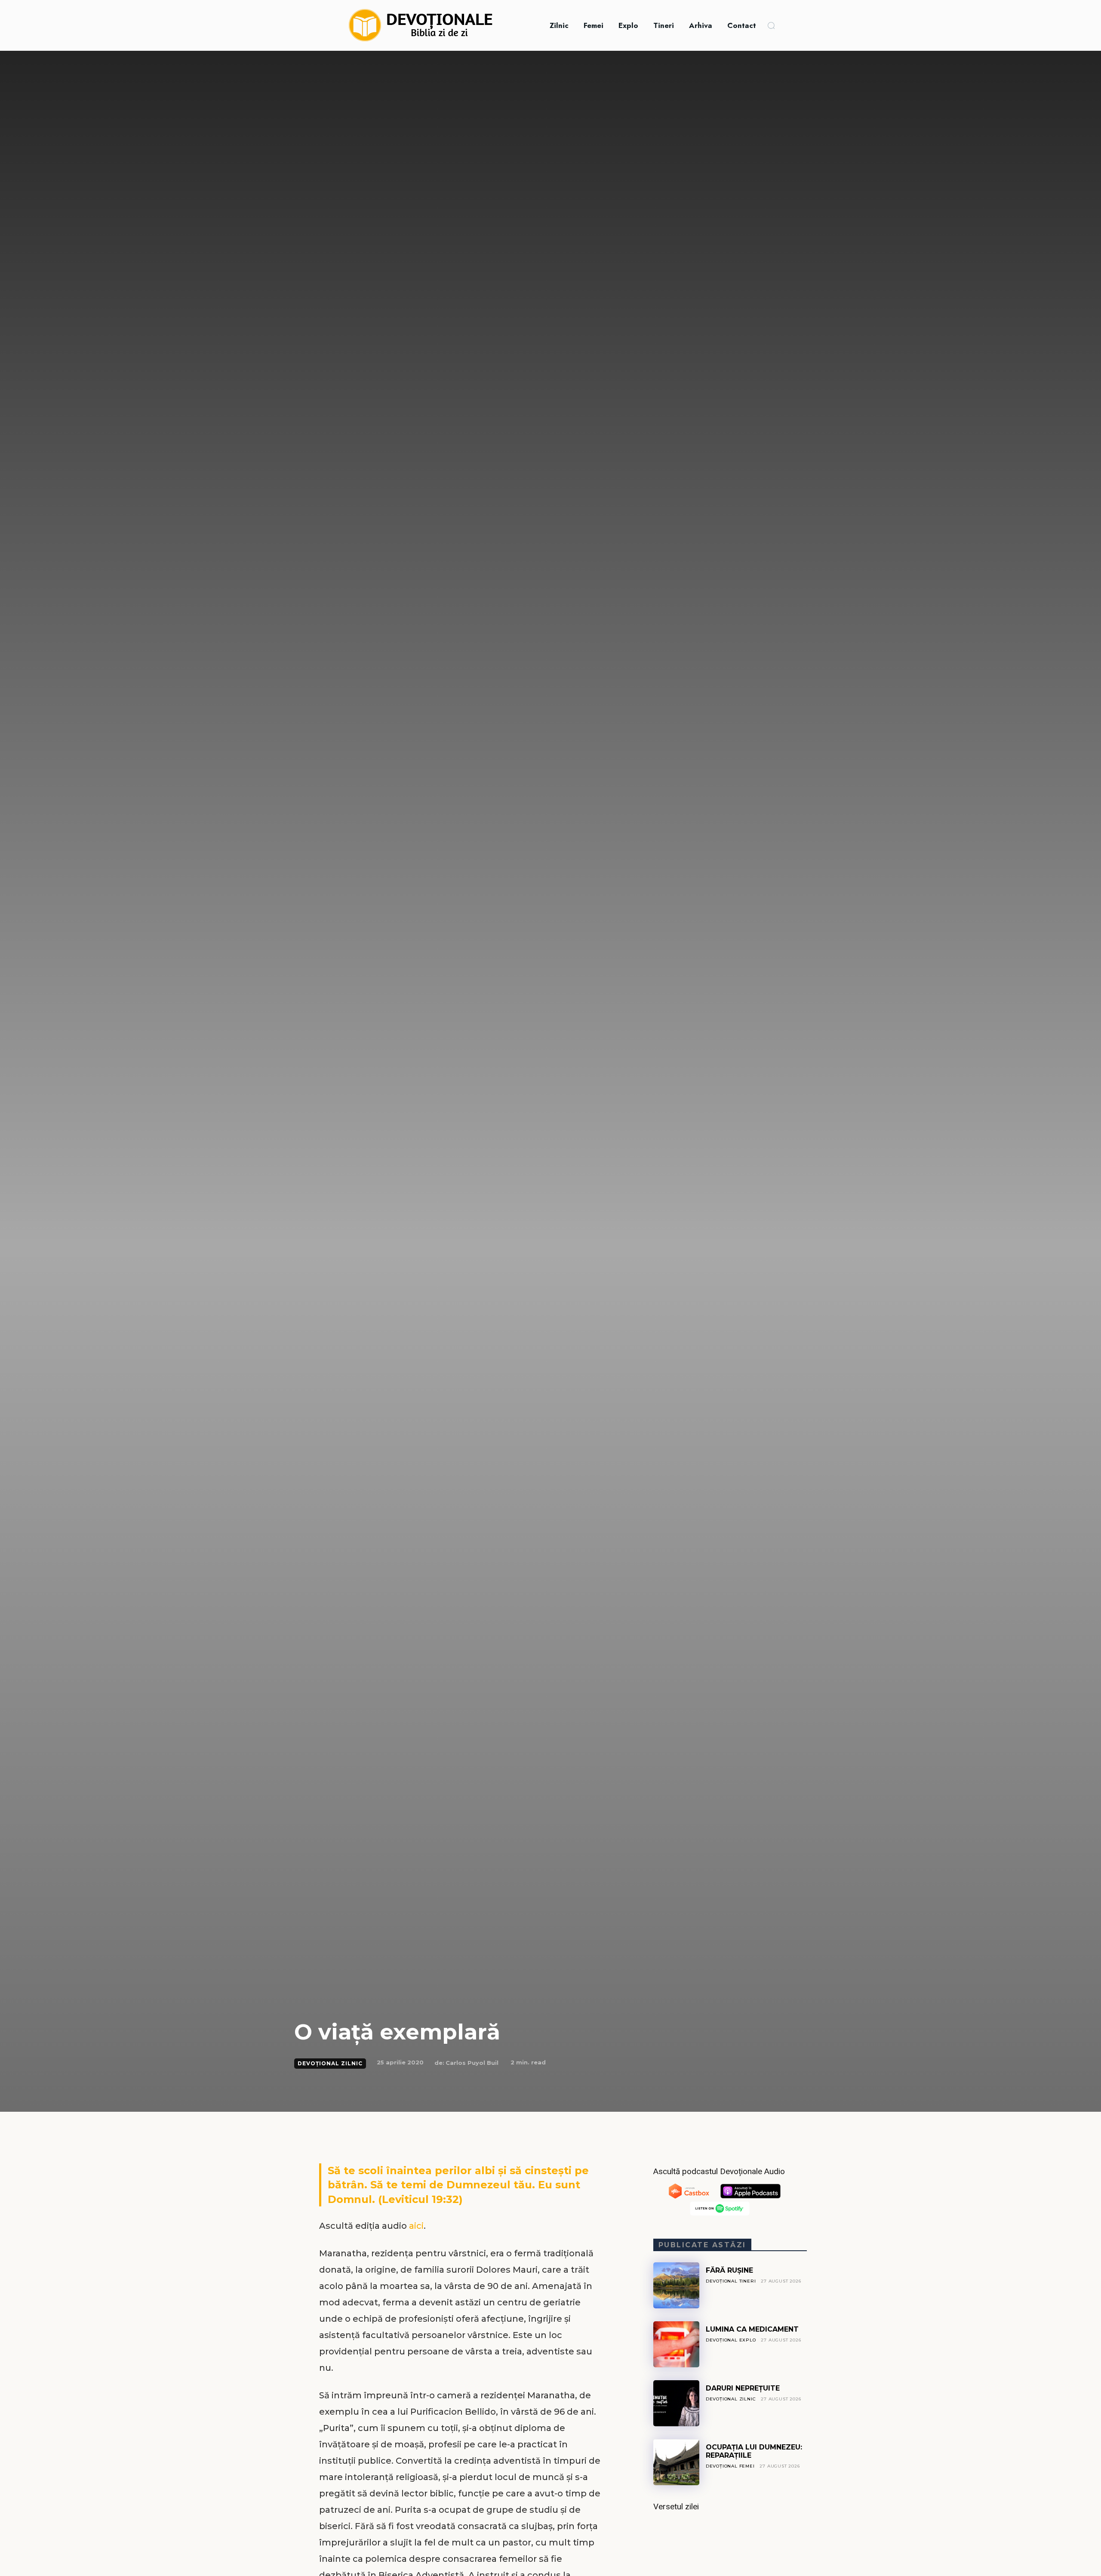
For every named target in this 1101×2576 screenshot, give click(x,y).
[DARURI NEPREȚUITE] (676, 2403)
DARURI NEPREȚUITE (743, 2388)
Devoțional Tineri (731, 2281)
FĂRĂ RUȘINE (729, 2270)
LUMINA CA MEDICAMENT (752, 2329)
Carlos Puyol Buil (472, 2063)
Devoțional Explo (731, 2340)
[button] (771, 25)
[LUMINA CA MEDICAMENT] (676, 2344)
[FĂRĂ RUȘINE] (676, 2285)
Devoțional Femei (730, 2466)
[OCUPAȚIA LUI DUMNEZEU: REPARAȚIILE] (676, 2462)
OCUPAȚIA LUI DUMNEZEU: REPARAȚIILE (754, 2451)
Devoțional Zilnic (330, 2063)
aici (416, 2226)
